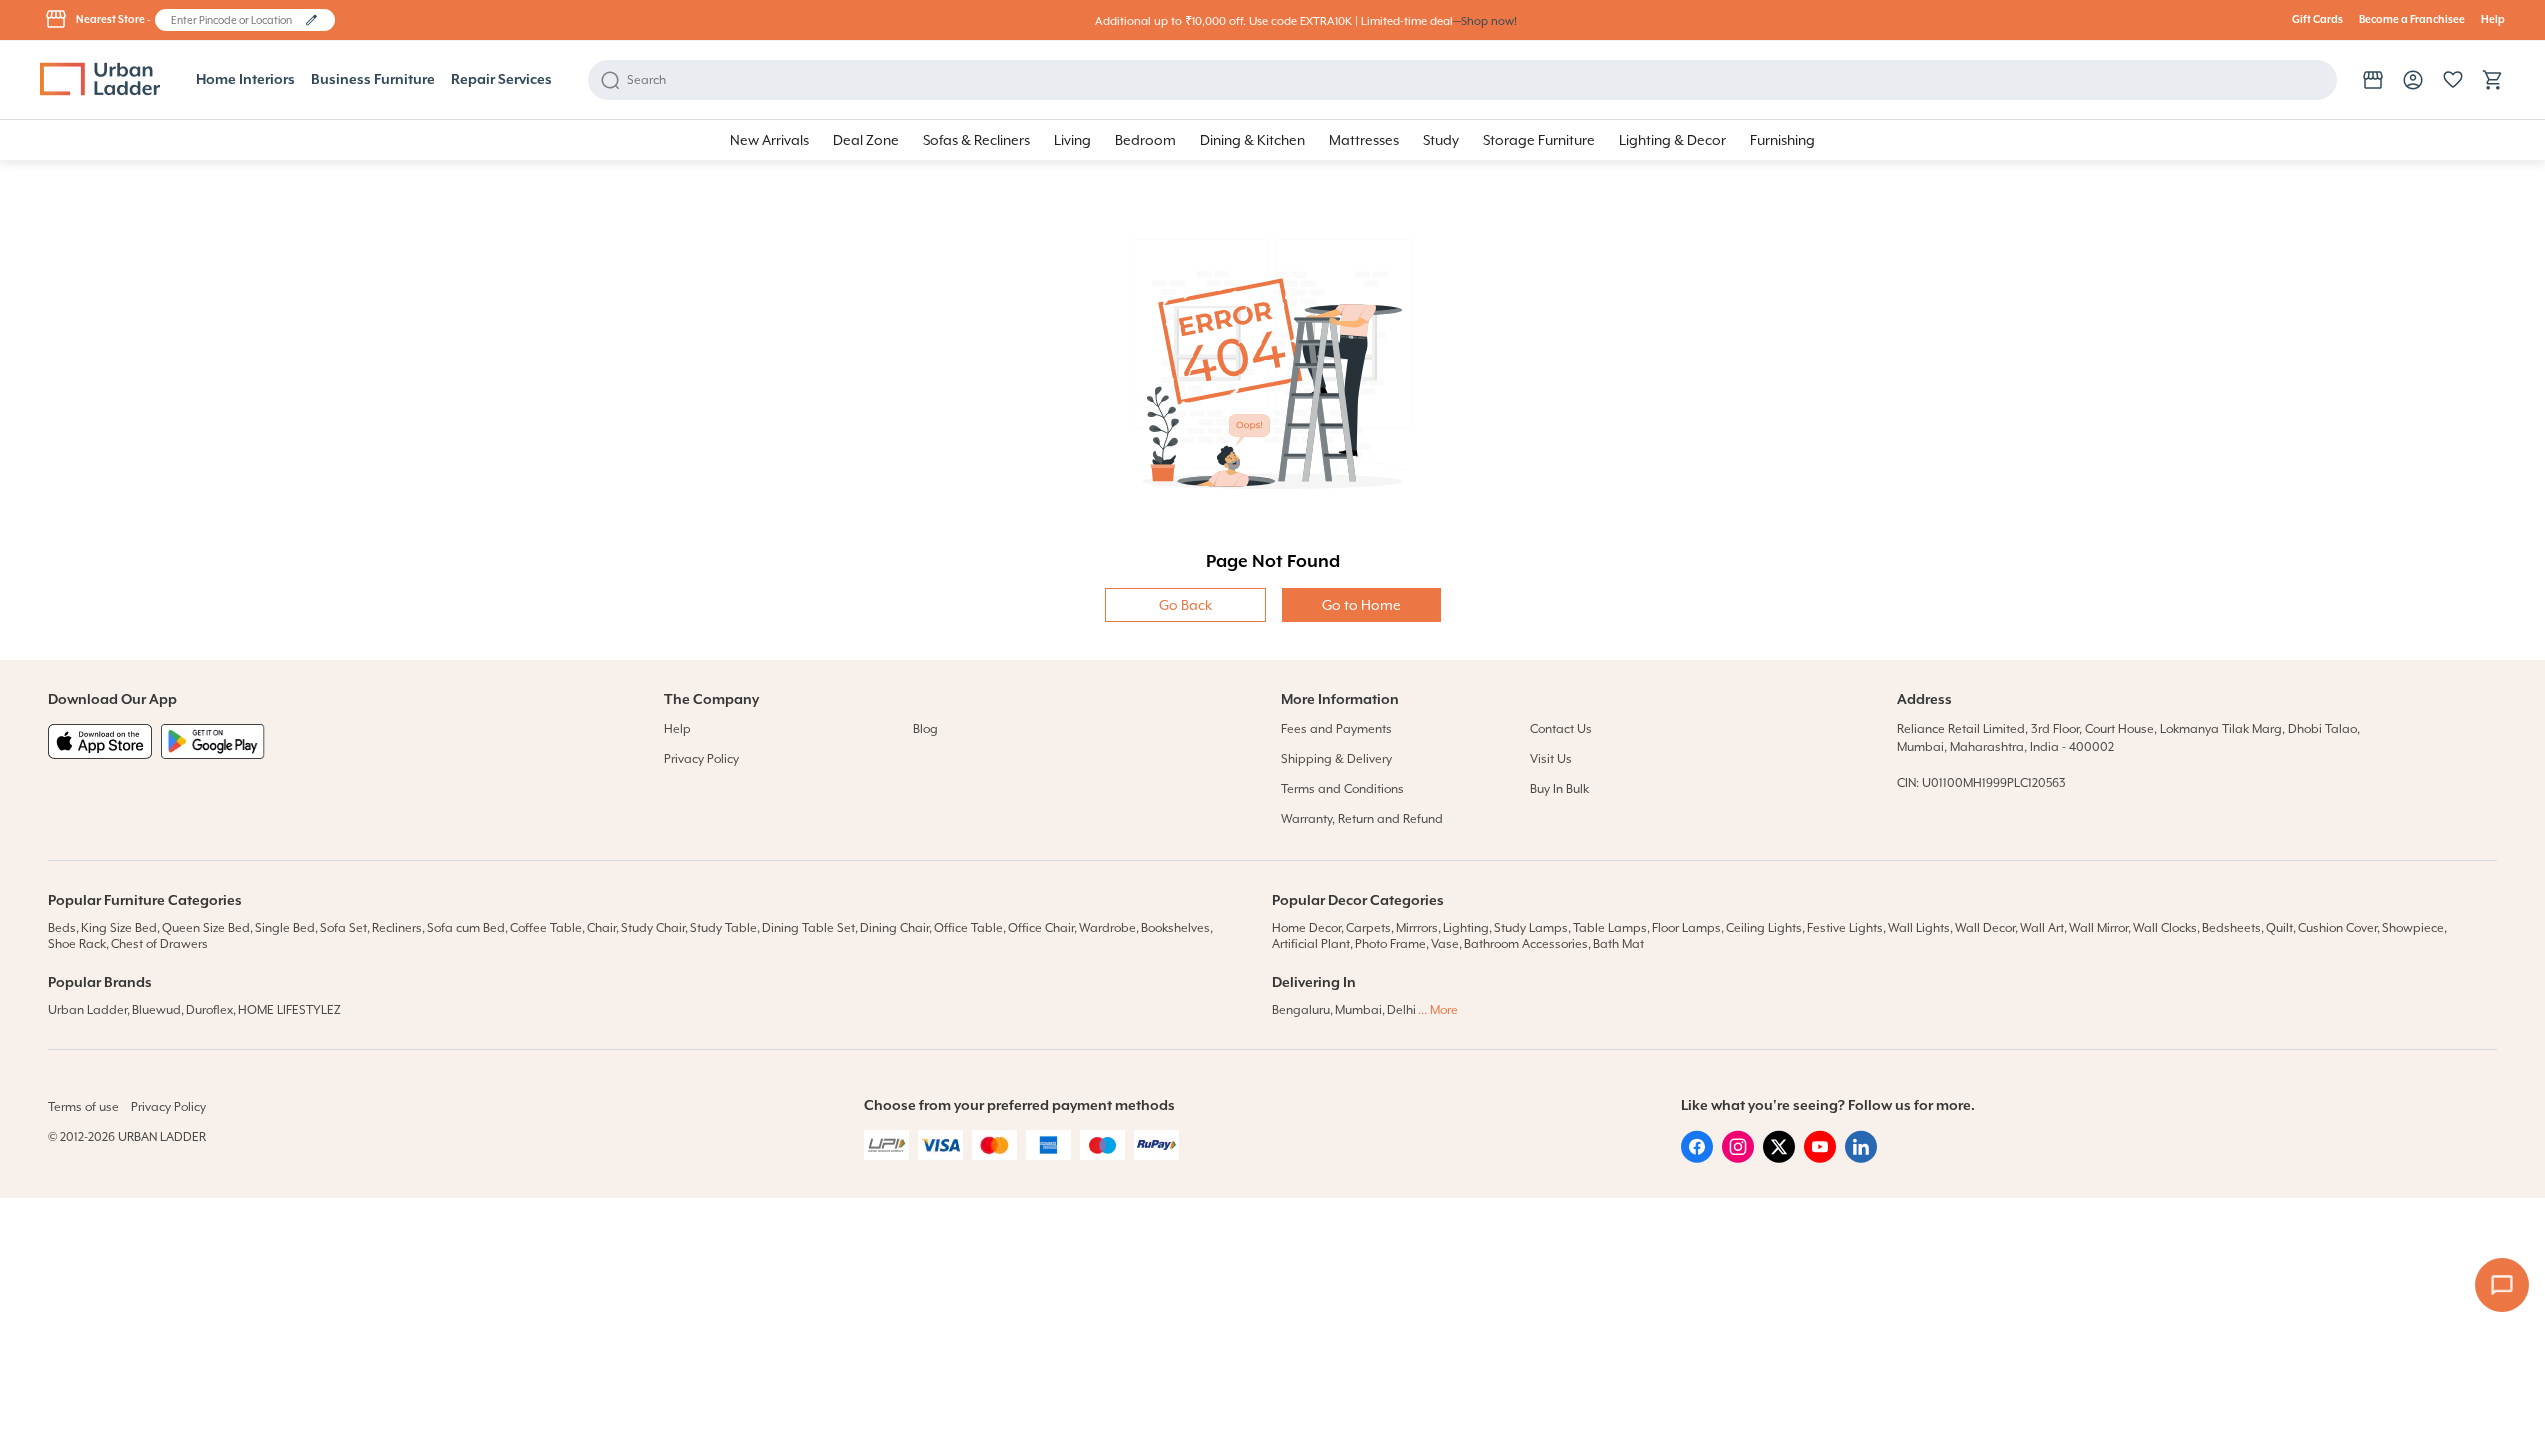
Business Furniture (373, 80)
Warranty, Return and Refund (1362, 819)
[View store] (2373, 80)
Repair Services (501, 80)
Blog (925, 729)
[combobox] (235, 20)
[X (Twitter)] (1779, 1158)
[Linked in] (1861, 1158)
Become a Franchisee (2412, 20)
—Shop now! (1485, 21)
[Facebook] (1697, 1158)
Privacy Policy (701, 759)
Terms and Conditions (1342, 789)
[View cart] (2493, 80)
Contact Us (1561, 729)
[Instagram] (1738, 1158)
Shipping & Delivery (1336, 759)
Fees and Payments (1336, 729)
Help (2493, 20)
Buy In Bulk (1559, 789)
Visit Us (1551, 759)
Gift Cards (2317, 20)
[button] (311, 20)
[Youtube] (1820, 1158)
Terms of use (83, 1107)
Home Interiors (245, 80)
